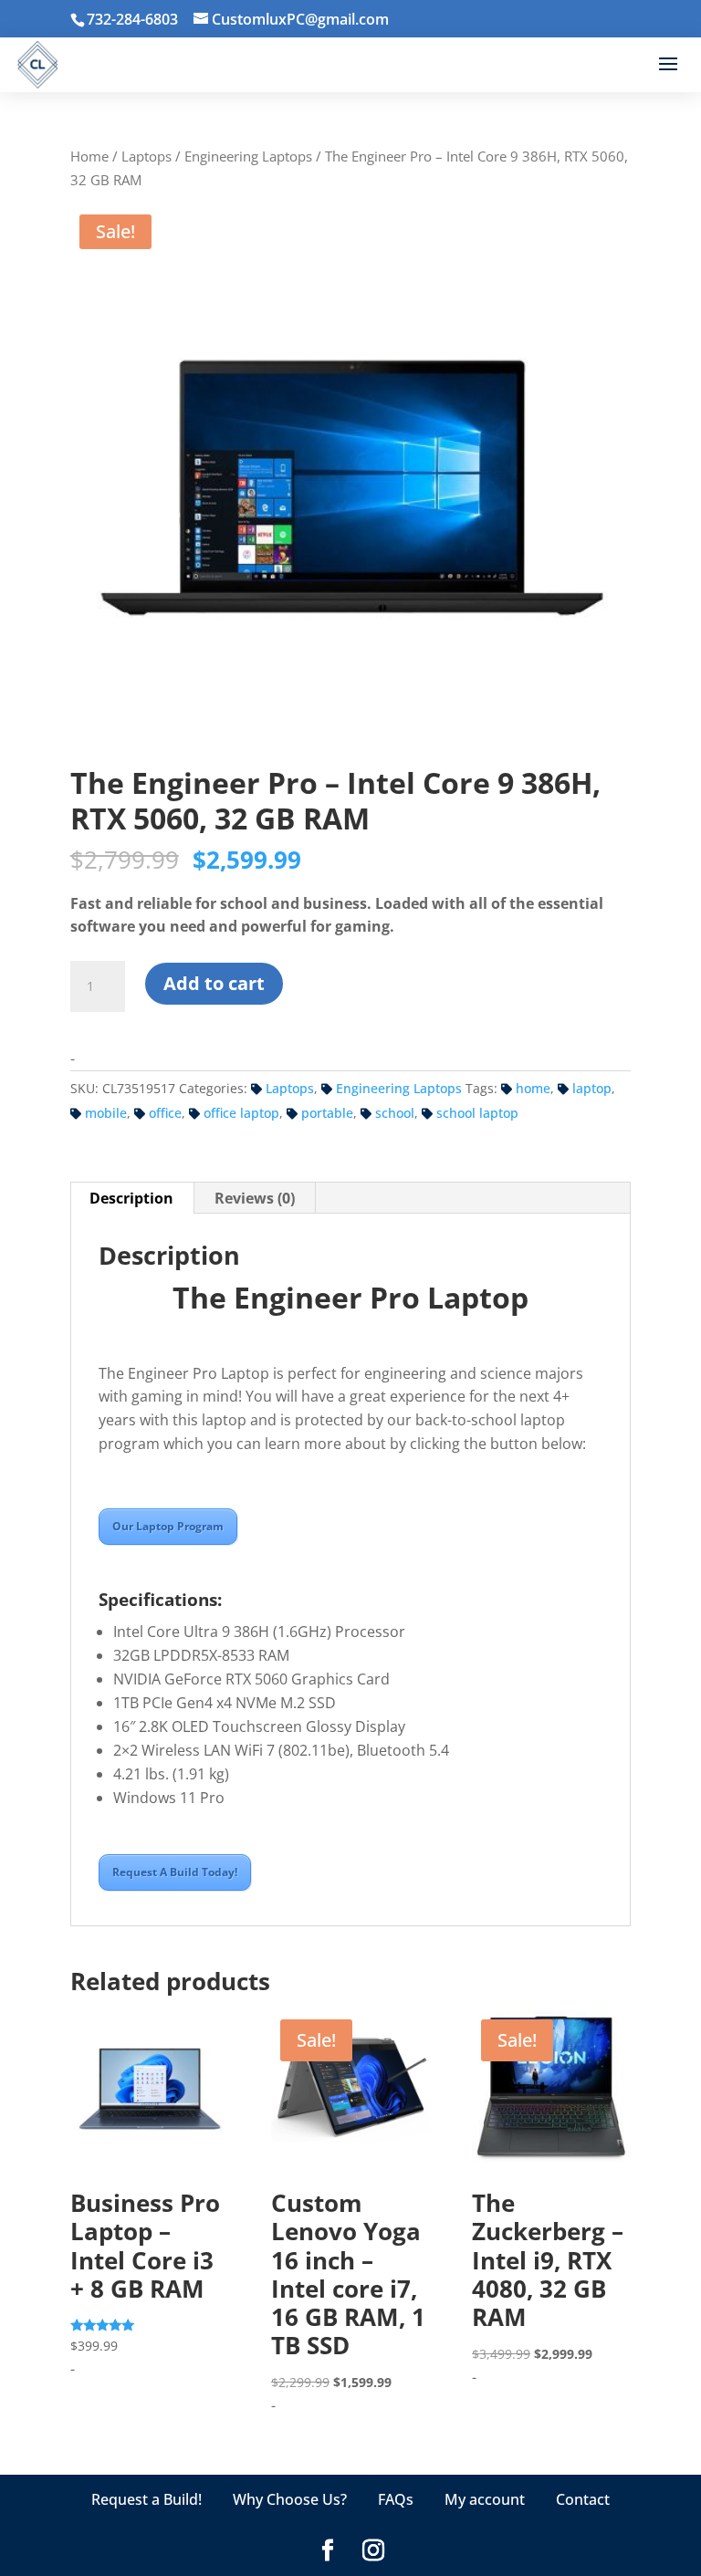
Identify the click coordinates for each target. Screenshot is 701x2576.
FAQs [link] (396, 2499)
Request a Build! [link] (146, 2499)
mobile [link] (106, 1113)
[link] (291, 19)
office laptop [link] (241, 1113)
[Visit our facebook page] (328, 2551)
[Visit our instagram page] (373, 2551)
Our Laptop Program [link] (168, 1526)
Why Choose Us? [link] (290, 2499)
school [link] (395, 1113)
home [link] (533, 1088)
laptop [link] (592, 1088)
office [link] (165, 1113)
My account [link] (485, 2499)
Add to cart (214, 983)
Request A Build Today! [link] (175, 1872)
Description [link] (131, 1198)
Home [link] (89, 156)
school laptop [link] (477, 1113)
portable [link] (327, 1113)
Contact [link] (583, 2499)
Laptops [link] (146, 156)
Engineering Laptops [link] (248, 156)
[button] (668, 65)
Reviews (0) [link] (255, 1198)
